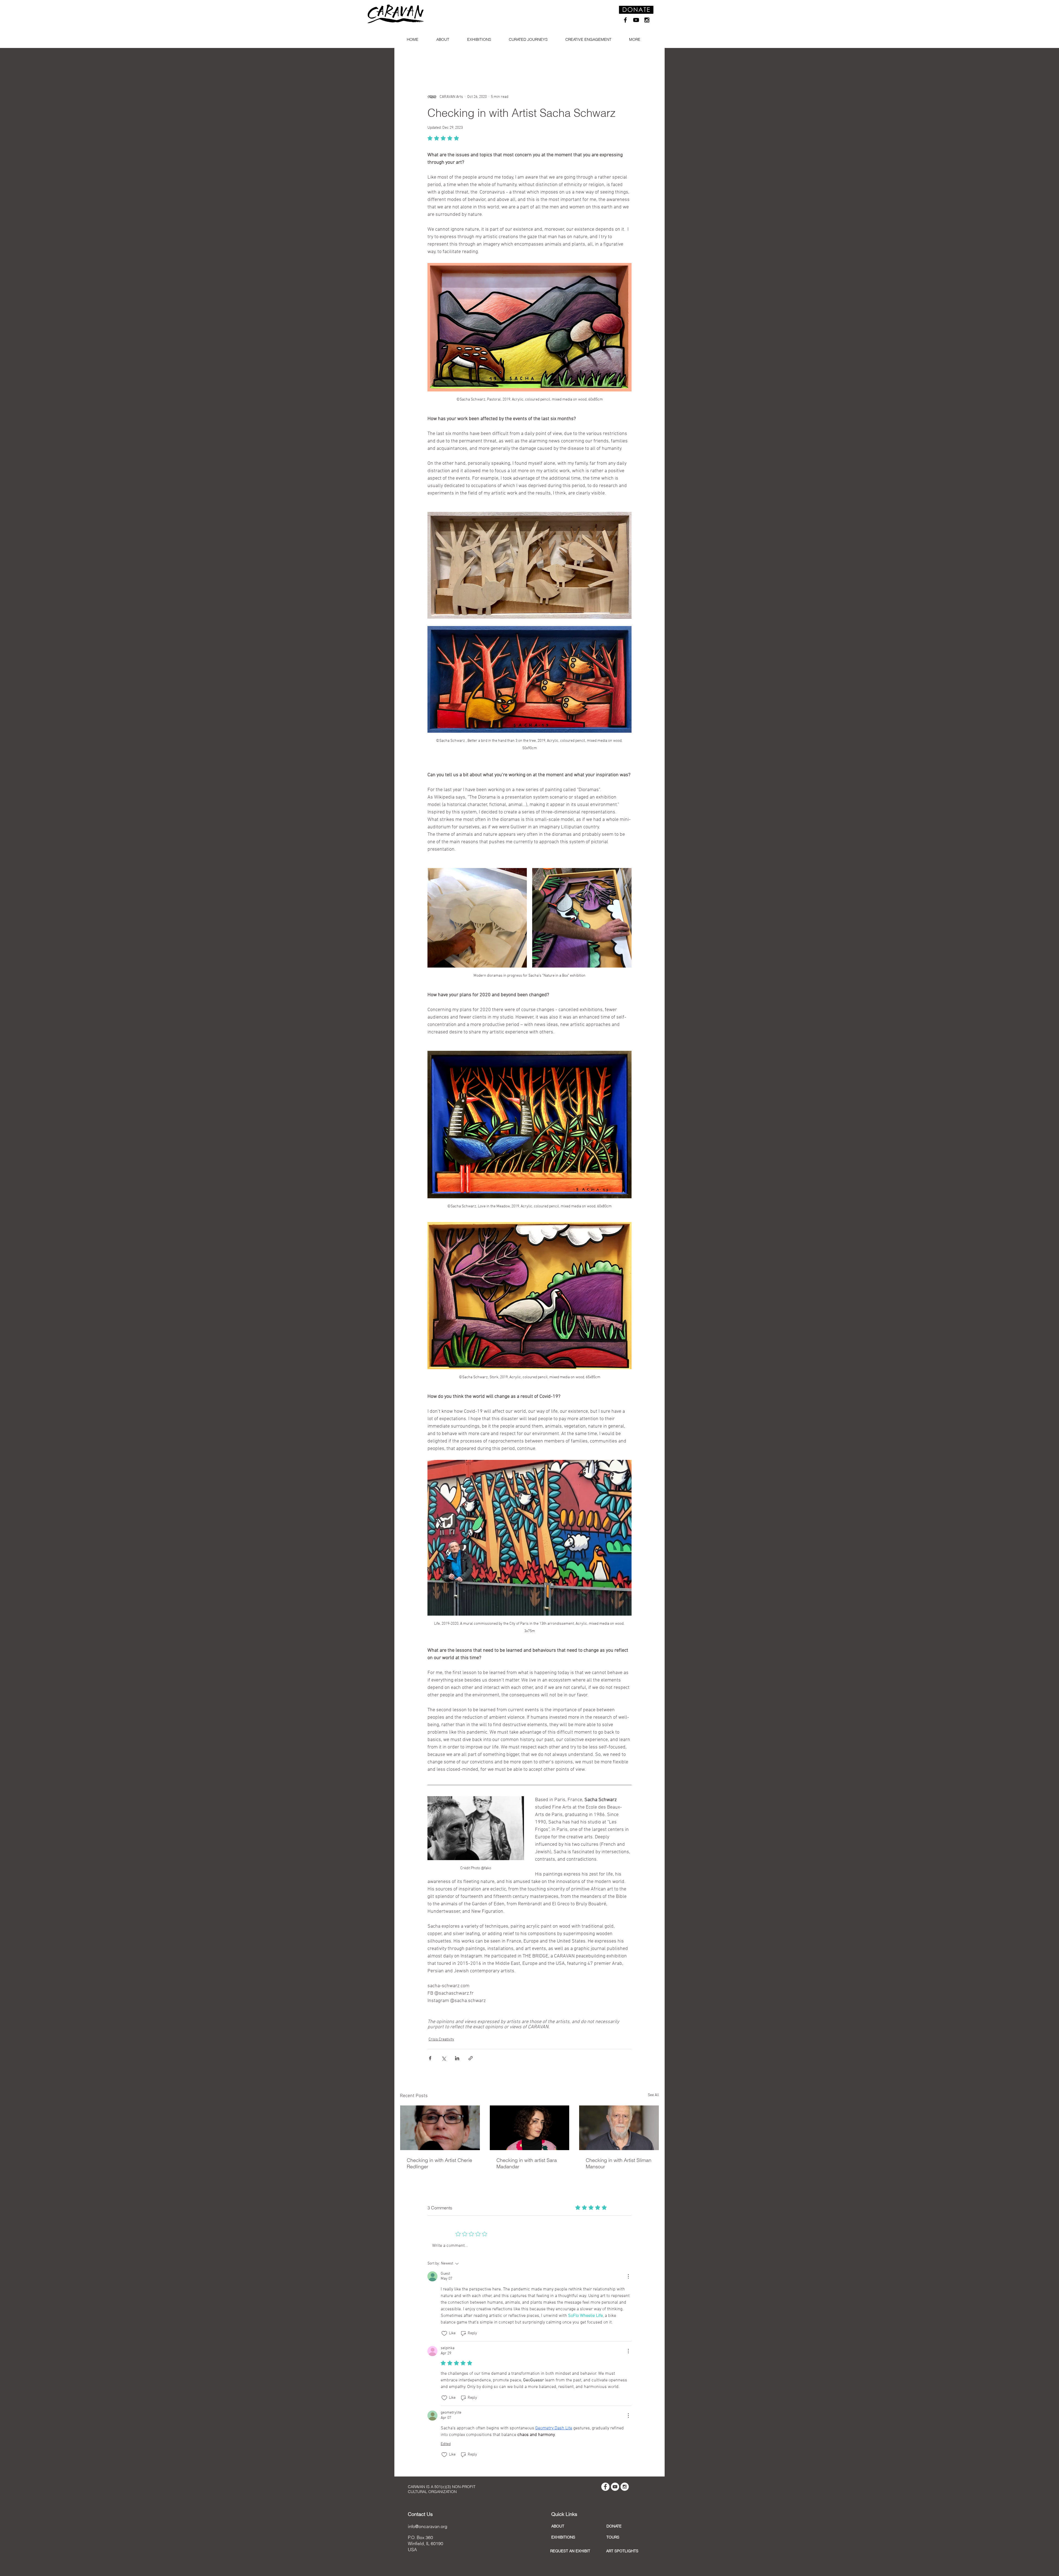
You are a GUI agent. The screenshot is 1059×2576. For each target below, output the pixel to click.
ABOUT (558, 2526)
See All (653, 2095)
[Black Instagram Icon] (647, 20)
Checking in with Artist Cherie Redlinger (439, 2163)
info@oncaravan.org (428, 2526)
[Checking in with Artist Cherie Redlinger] (440, 2128)
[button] (445, 40)
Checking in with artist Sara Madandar (527, 2163)
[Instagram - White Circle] (625, 2487)
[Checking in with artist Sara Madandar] (530, 2128)
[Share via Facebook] (430, 2058)
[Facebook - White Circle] (605, 2487)
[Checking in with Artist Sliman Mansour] (619, 2128)
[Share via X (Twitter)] (444, 2058)
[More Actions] (628, 2276)
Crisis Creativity (441, 2039)
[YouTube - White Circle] (615, 2487)
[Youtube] (636, 20)
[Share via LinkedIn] (457, 2058)
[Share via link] (471, 2058)
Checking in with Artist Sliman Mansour (619, 2163)
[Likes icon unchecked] (444, 2333)
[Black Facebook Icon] (625, 20)
